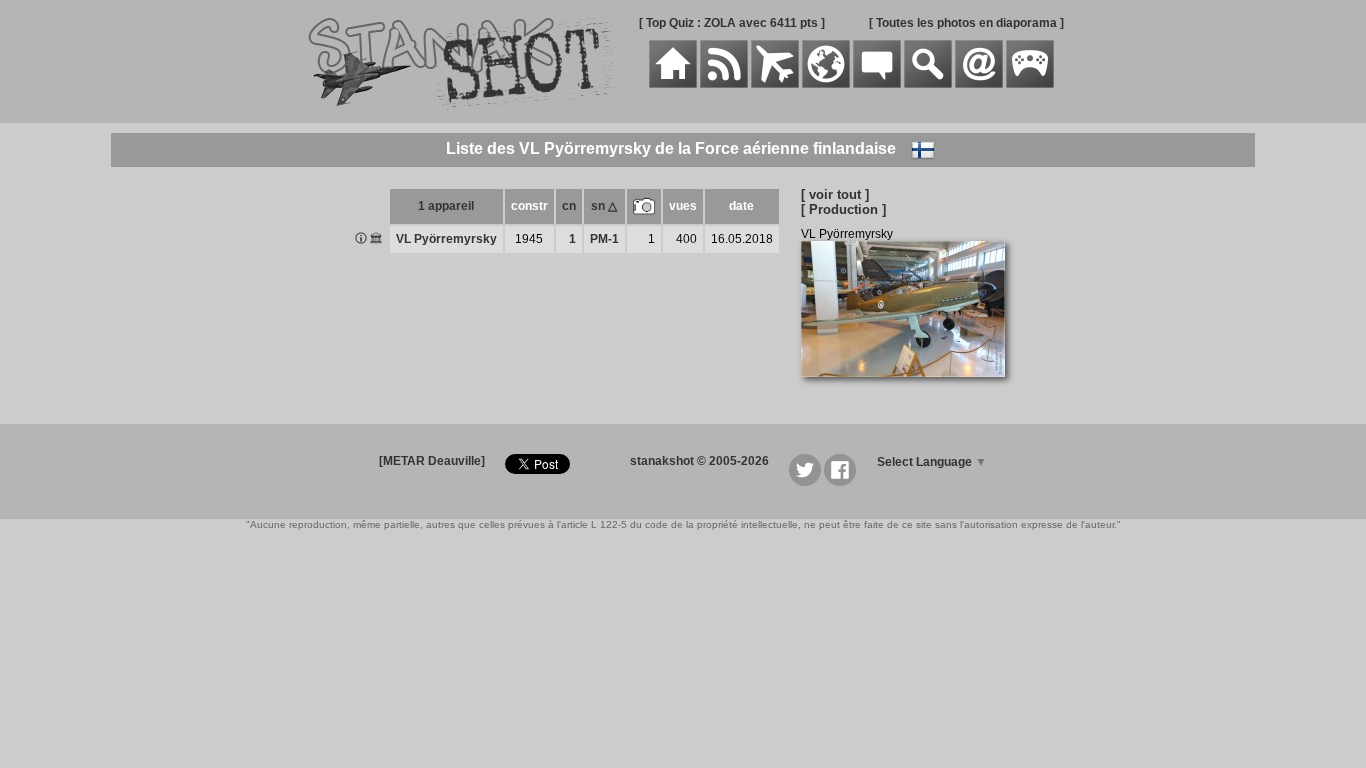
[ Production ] (843, 209)
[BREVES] (724, 84)
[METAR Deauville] (432, 461)
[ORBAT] (775, 84)
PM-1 (604, 239)
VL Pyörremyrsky (446, 239)
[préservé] (376, 240)
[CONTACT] (979, 84)
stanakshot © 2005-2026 (699, 461)
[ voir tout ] (835, 194)
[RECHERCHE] (928, 84)
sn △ (604, 206)
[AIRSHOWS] (826, 84)
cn (569, 206)
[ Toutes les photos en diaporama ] (966, 23)
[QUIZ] (1030, 84)
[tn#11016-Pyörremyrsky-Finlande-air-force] (910, 388)
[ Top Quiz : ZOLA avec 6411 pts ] (732, 23)
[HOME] (673, 84)
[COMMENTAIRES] (877, 84)
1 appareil (446, 206)
